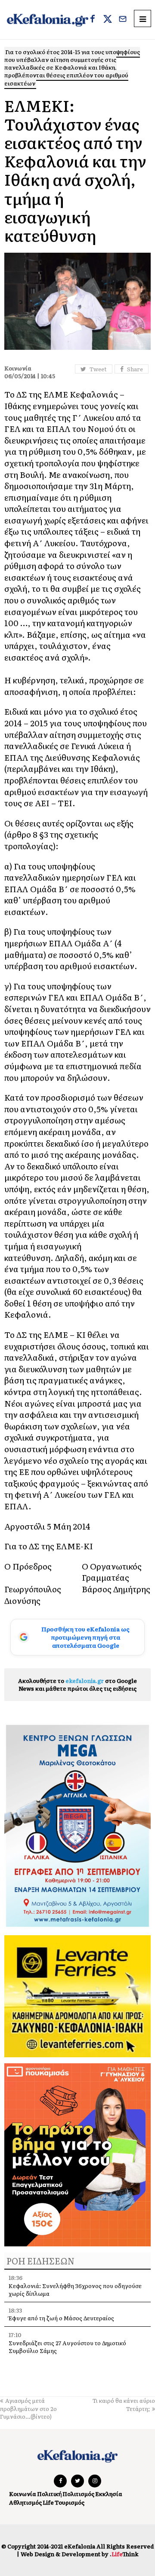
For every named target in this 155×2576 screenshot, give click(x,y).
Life (48, 2502)
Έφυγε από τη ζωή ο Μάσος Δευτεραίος (61, 2318)
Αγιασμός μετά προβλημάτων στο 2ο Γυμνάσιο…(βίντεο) (28, 2408)
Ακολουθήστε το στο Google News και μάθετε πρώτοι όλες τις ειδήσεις (77, 1684)
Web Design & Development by (79, 2554)
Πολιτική (49, 2494)
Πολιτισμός (78, 2494)
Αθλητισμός (25, 2502)
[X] (108, 20)
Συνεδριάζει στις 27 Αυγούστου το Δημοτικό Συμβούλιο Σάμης (67, 2347)
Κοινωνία (23, 2494)
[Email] (123, 20)
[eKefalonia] (48, 20)
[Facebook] (93, 20)
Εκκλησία (109, 2494)
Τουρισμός (70, 2502)
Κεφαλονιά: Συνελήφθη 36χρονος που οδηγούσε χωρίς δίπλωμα (75, 2290)
